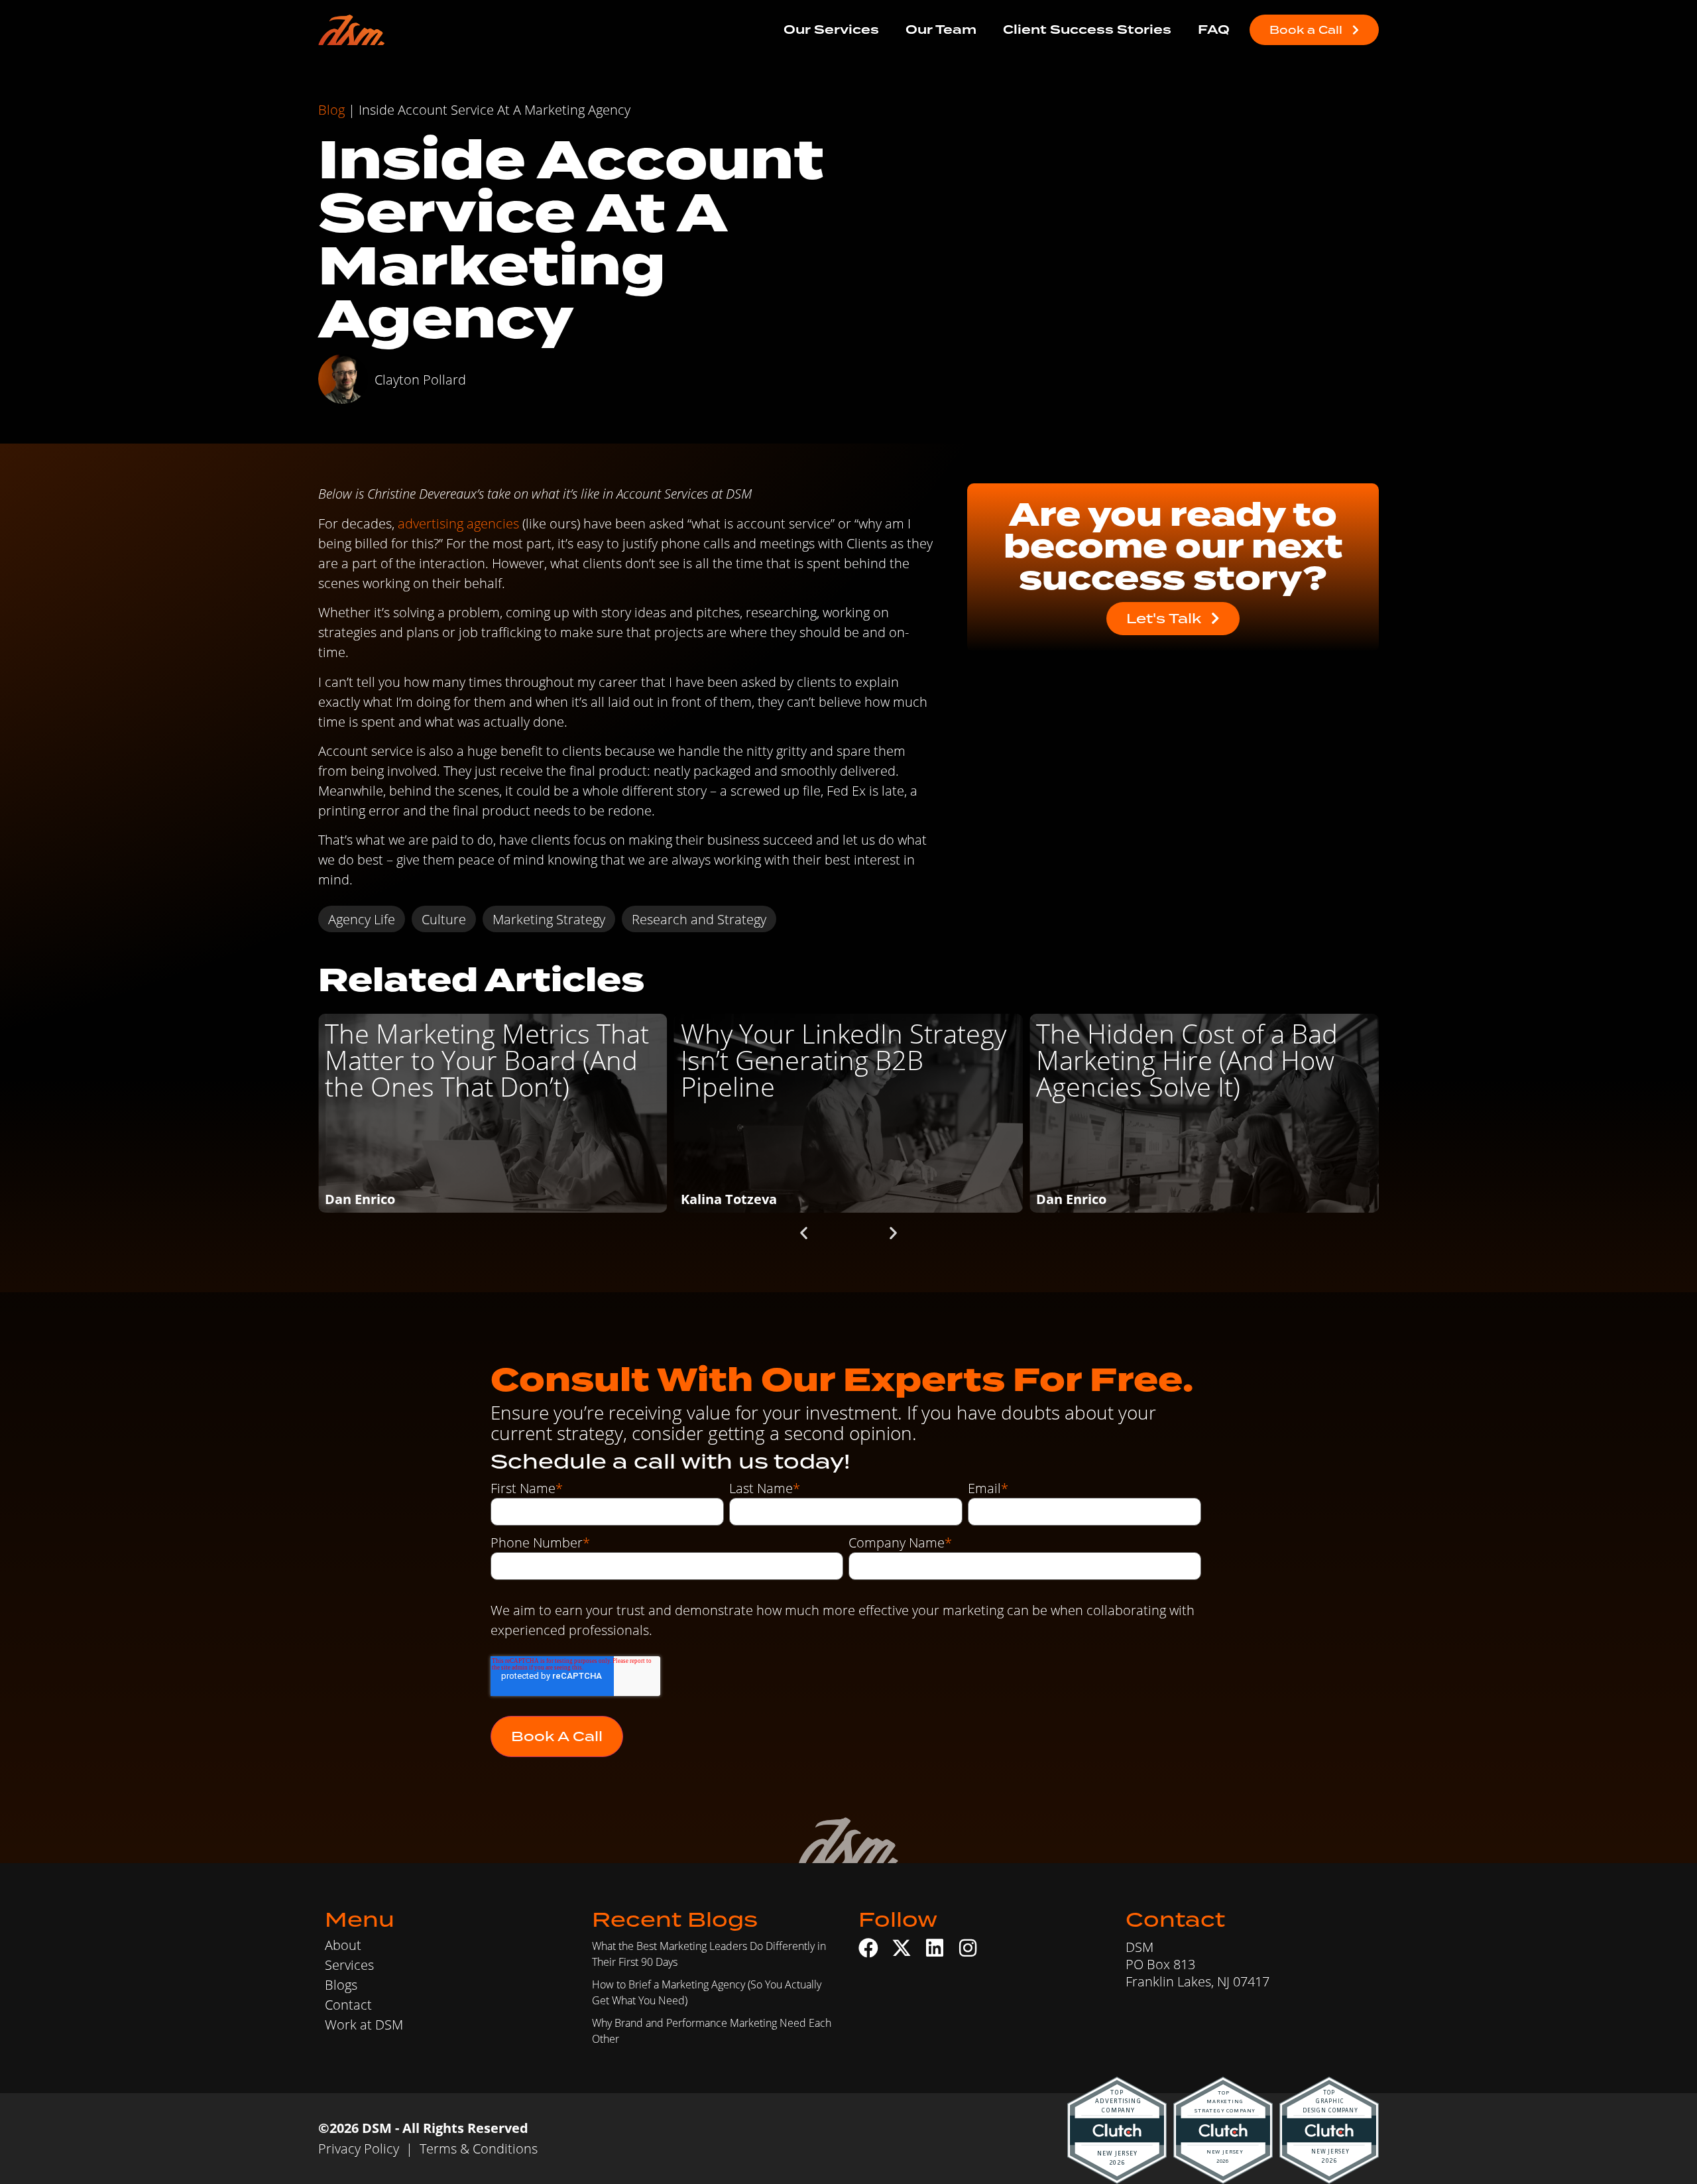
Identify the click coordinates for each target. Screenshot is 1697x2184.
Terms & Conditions (479, 2148)
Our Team (941, 30)
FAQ (1214, 30)
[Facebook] (868, 1948)
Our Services (831, 30)
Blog (331, 109)
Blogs (341, 1984)
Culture (444, 919)
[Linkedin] (935, 1948)
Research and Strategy (699, 919)
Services (349, 1965)
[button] (804, 1232)
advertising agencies (458, 523)
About (343, 1945)
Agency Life (362, 919)
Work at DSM (364, 2024)
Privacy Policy (359, 2148)
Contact (348, 2004)
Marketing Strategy (549, 919)
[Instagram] (968, 1948)
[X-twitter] (902, 1948)
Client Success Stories (1087, 30)
